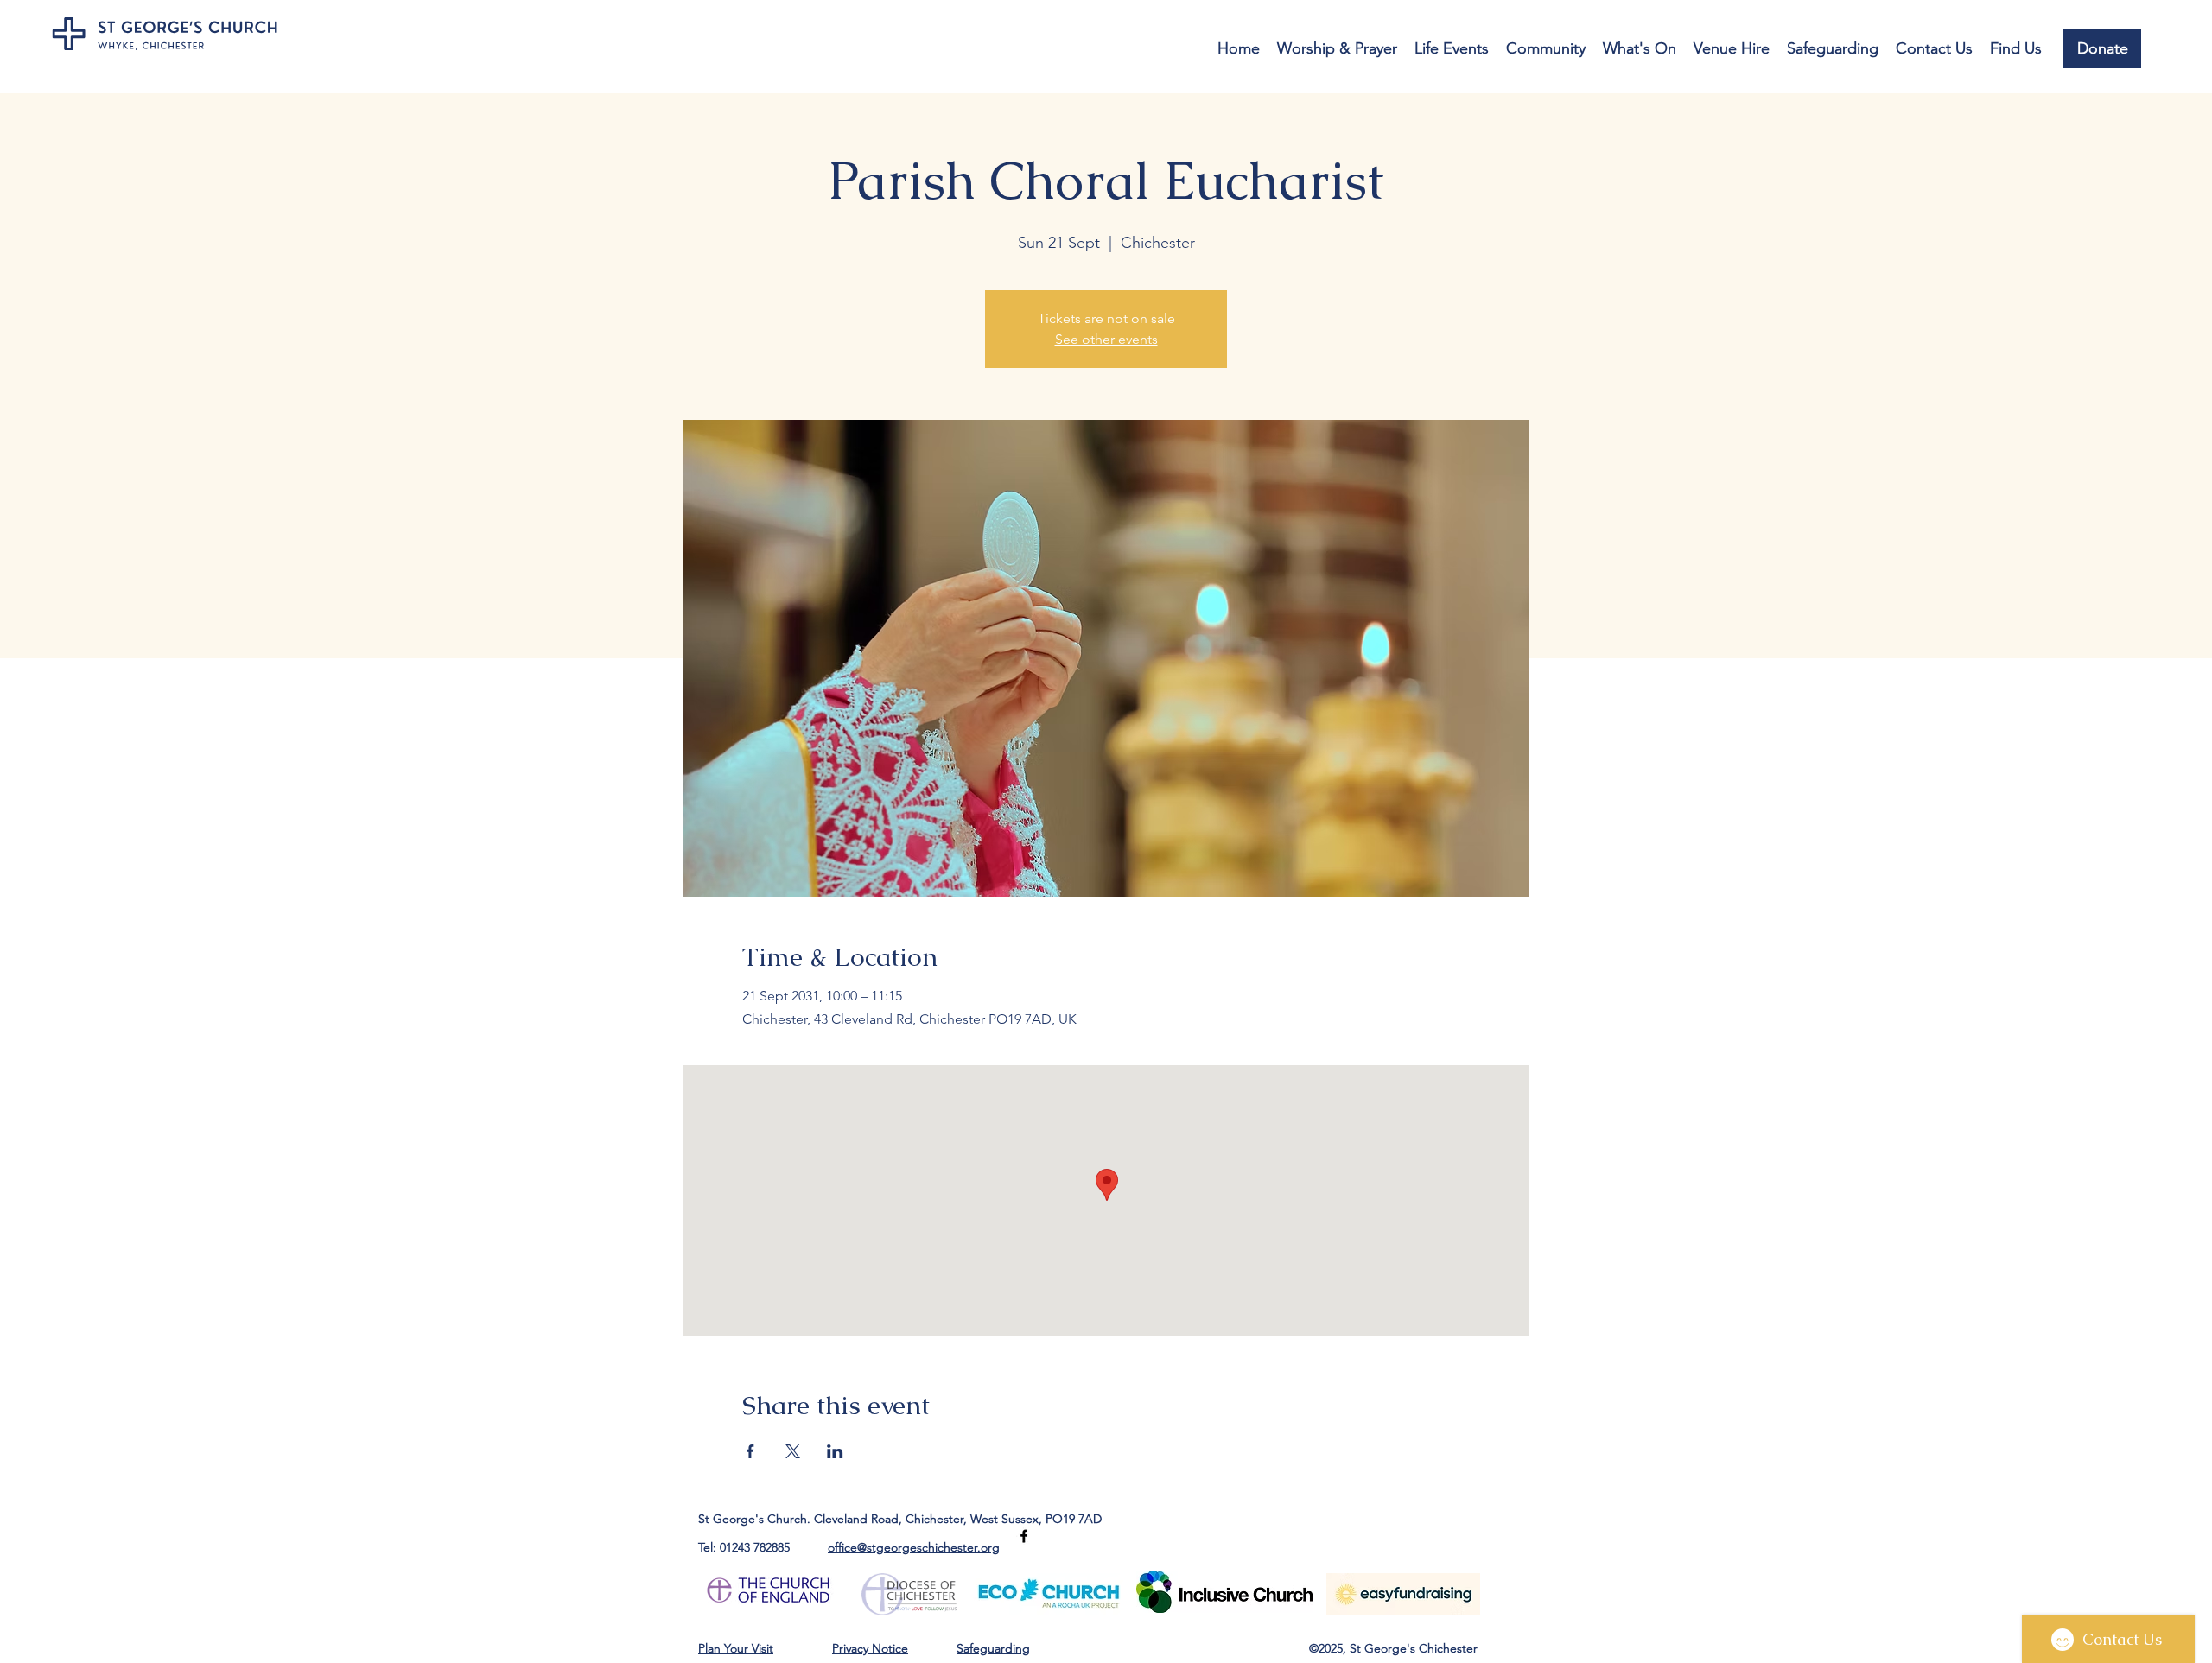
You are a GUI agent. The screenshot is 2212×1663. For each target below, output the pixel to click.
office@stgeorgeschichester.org (914, 1547)
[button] (1337, 49)
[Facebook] (1024, 1536)
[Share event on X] (793, 1451)
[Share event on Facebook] (750, 1451)
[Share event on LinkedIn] (835, 1451)
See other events (1106, 339)
